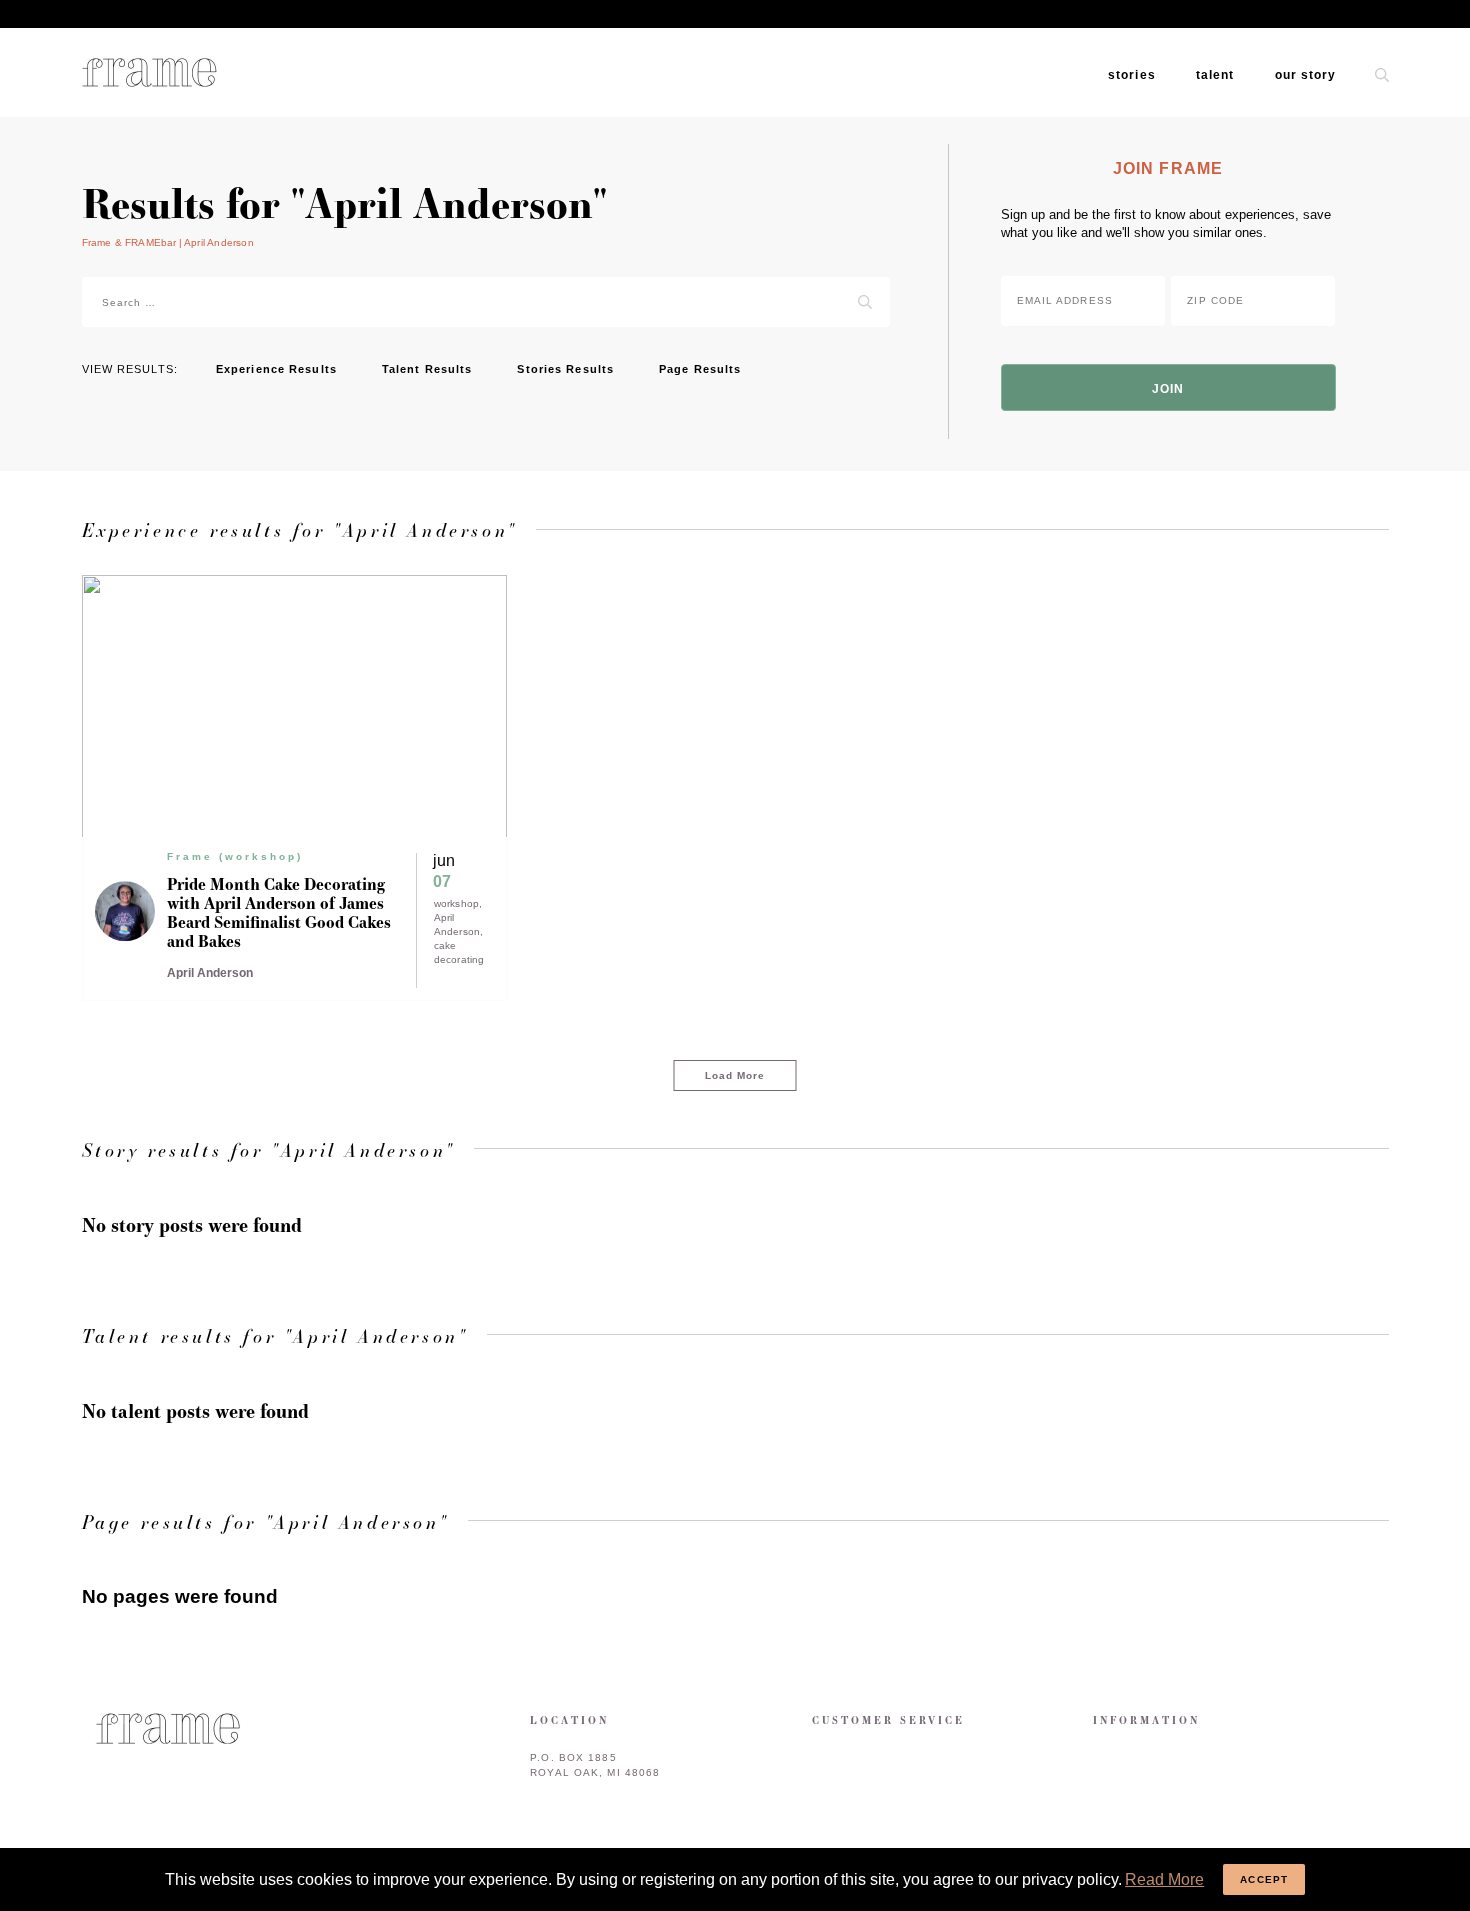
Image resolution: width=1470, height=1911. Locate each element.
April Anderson (457, 924)
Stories (1132, 75)
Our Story (1306, 75)
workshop (457, 903)
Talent (1215, 75)
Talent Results (427, 369)
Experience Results (276, 369)
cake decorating (459, 952)
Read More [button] (1164, 1879)
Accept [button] (1264, 1879)
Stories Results (565, 369)
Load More (735, 1075)
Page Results (700, 369)
